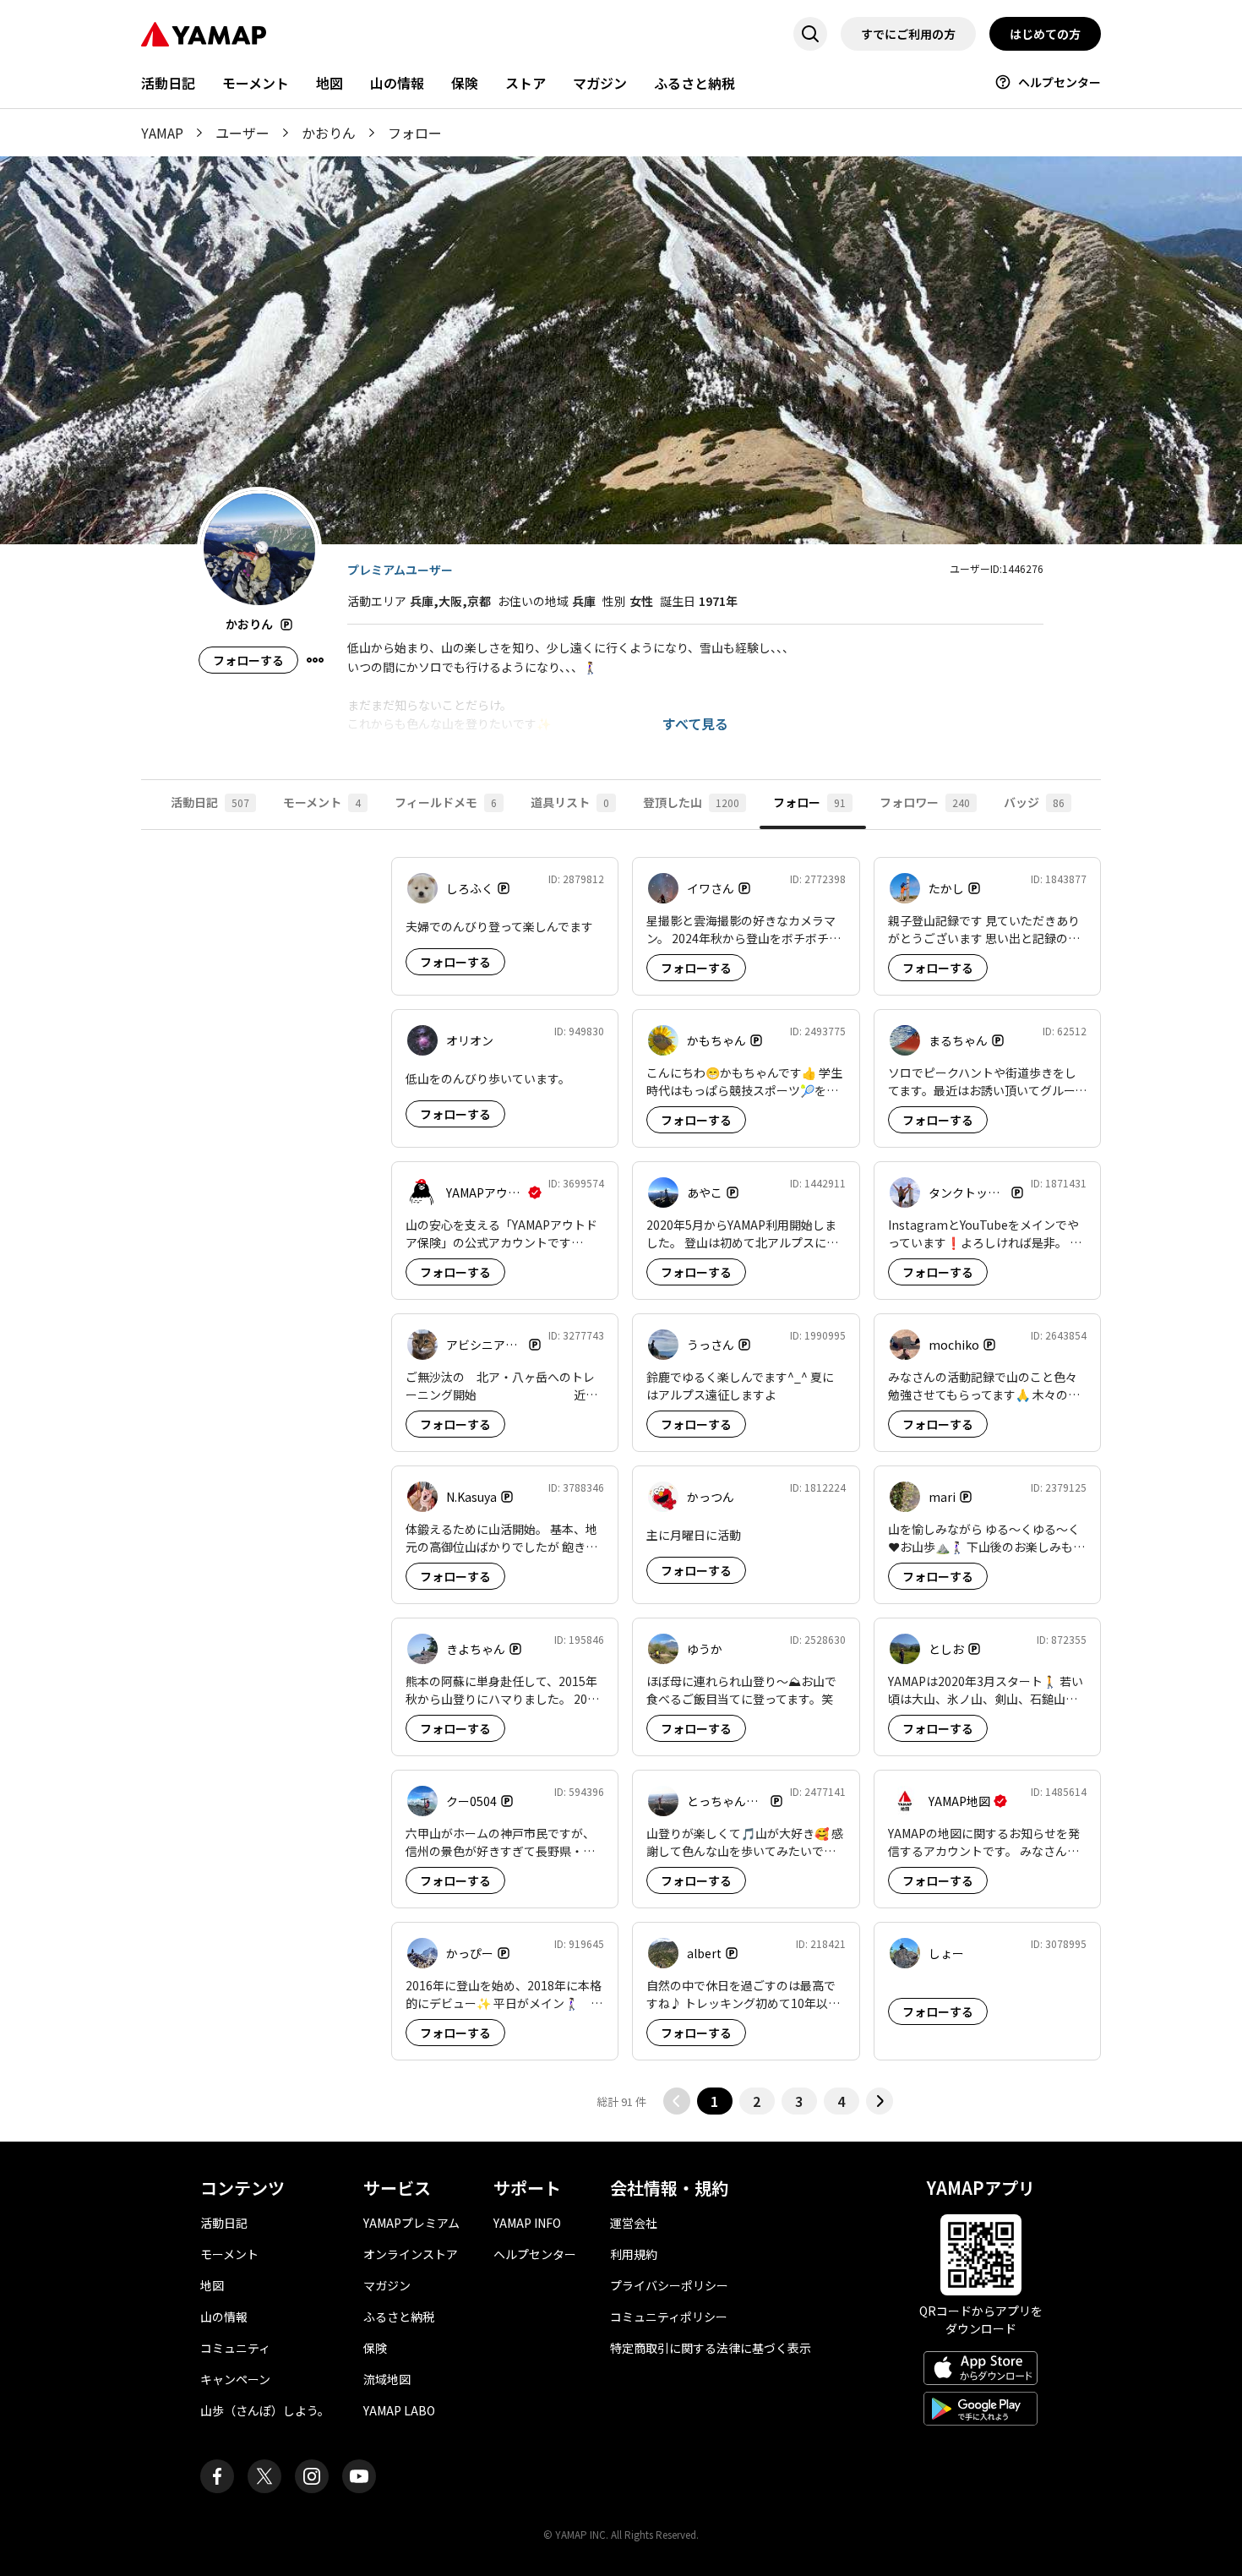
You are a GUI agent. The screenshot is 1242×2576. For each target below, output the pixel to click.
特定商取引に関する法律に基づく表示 (711, 2348)
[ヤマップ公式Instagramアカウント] (312, 2476)
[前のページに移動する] (677, 2101)
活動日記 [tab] (210, 802)
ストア (526, 83)
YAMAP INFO (527, 2223)
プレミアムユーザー (400, 570)
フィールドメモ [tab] (446, 802)
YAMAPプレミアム (411, 2223)
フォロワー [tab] (925, 802)
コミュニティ (235, 2348)
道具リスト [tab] (570, 802)
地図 (330, 83)
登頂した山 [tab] (691, 802)
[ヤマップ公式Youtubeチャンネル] (359, 2476)
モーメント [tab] (322, 802)
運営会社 (634, 2223)
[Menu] (315, 660)
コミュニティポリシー (669, 2317)
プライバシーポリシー (669, 2285)
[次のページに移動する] (880, 2101)
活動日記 (168, 83)
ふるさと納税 (695, 83)
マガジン (600, 83)
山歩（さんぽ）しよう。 (265, 2410)
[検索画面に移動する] (810, 34)
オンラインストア (411, 2254)
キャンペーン (235, 2379)
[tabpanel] (621, 1486)
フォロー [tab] (809, 802)
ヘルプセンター (1060, 82)
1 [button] (714, 2101)
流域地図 (387, 2379)
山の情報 (397, 83)
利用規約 (634, 2254)
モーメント (256, 83)
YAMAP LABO (399, 2410)
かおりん (329, 133)
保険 (465, 83)
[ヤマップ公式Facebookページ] (217, 2476)
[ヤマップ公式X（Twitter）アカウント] (264, 2476)
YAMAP (162, 133)
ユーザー (242, 133)
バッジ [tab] (1034, 802)
